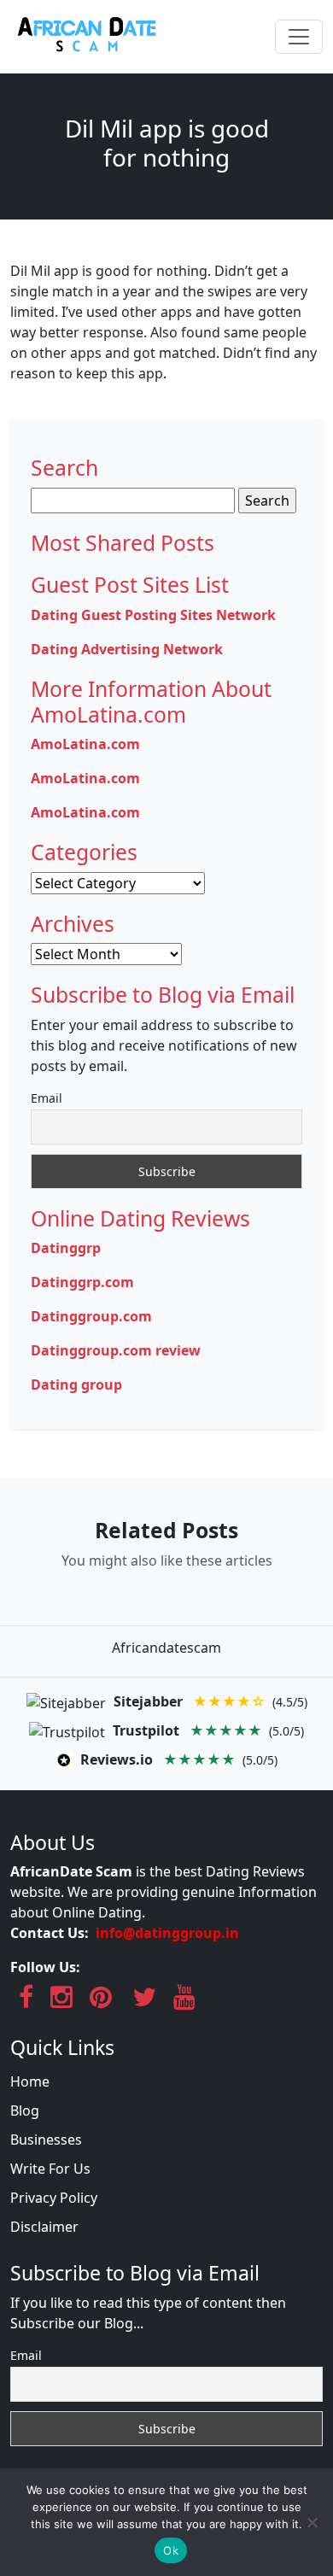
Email (47, 1098)
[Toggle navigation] (299, 37)
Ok (171, 2550)
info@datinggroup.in (167, 1933)
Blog (25, 2111)
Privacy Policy (54, 2198)
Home (30, 2081)
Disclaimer (44, 2227)
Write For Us (50, 2169)
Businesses (46, 2140)
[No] (312, 2522)
